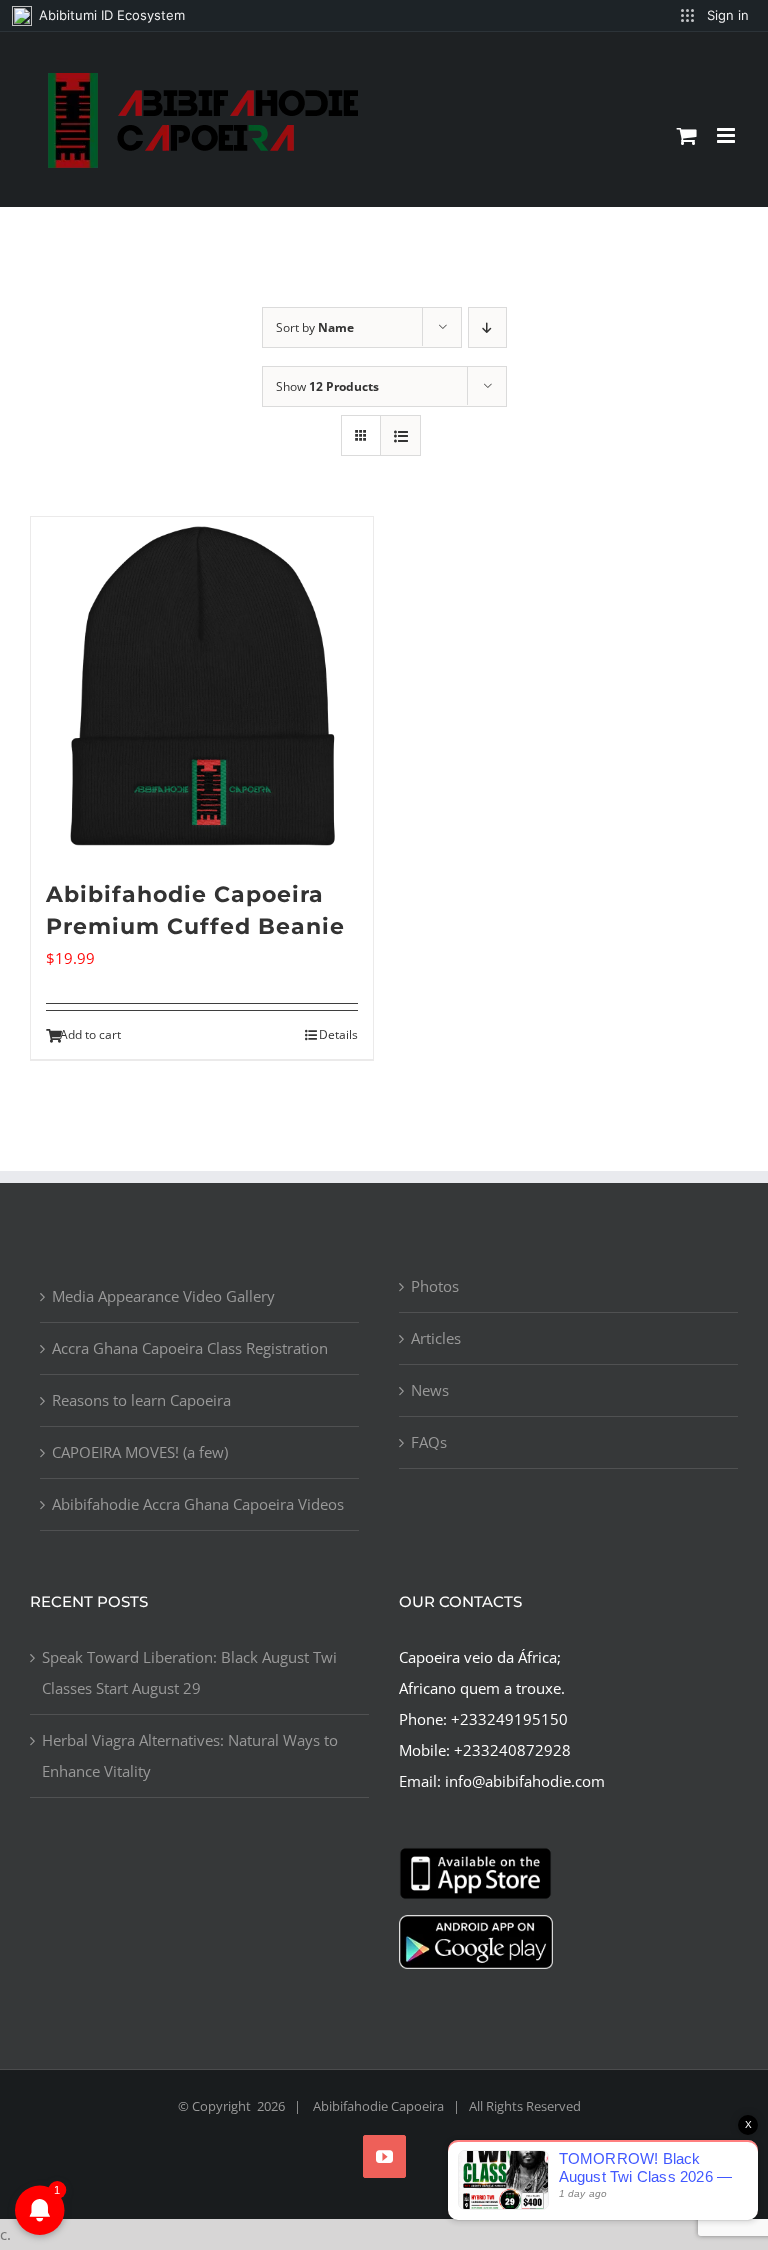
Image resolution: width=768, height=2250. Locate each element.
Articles (436, 1338)
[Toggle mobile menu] (727, 135)
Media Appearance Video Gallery (163, 1296)
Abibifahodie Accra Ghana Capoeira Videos (198, 1504)
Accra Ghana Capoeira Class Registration (190, 1348)
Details (338, 1034)
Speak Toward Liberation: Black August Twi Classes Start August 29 (189, 1672)
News (430, 1390)
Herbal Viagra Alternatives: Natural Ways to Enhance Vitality (190, 1755)
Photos (435, 1286)
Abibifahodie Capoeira (378, 2106)
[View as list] (400, 435)
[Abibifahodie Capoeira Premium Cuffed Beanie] (202, 688)
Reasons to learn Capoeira (141, 1400)
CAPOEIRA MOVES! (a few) (140, 1452)
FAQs (429, 1442)
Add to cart (90, 1034)
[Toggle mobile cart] (687, 135)
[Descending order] (487, 327)
